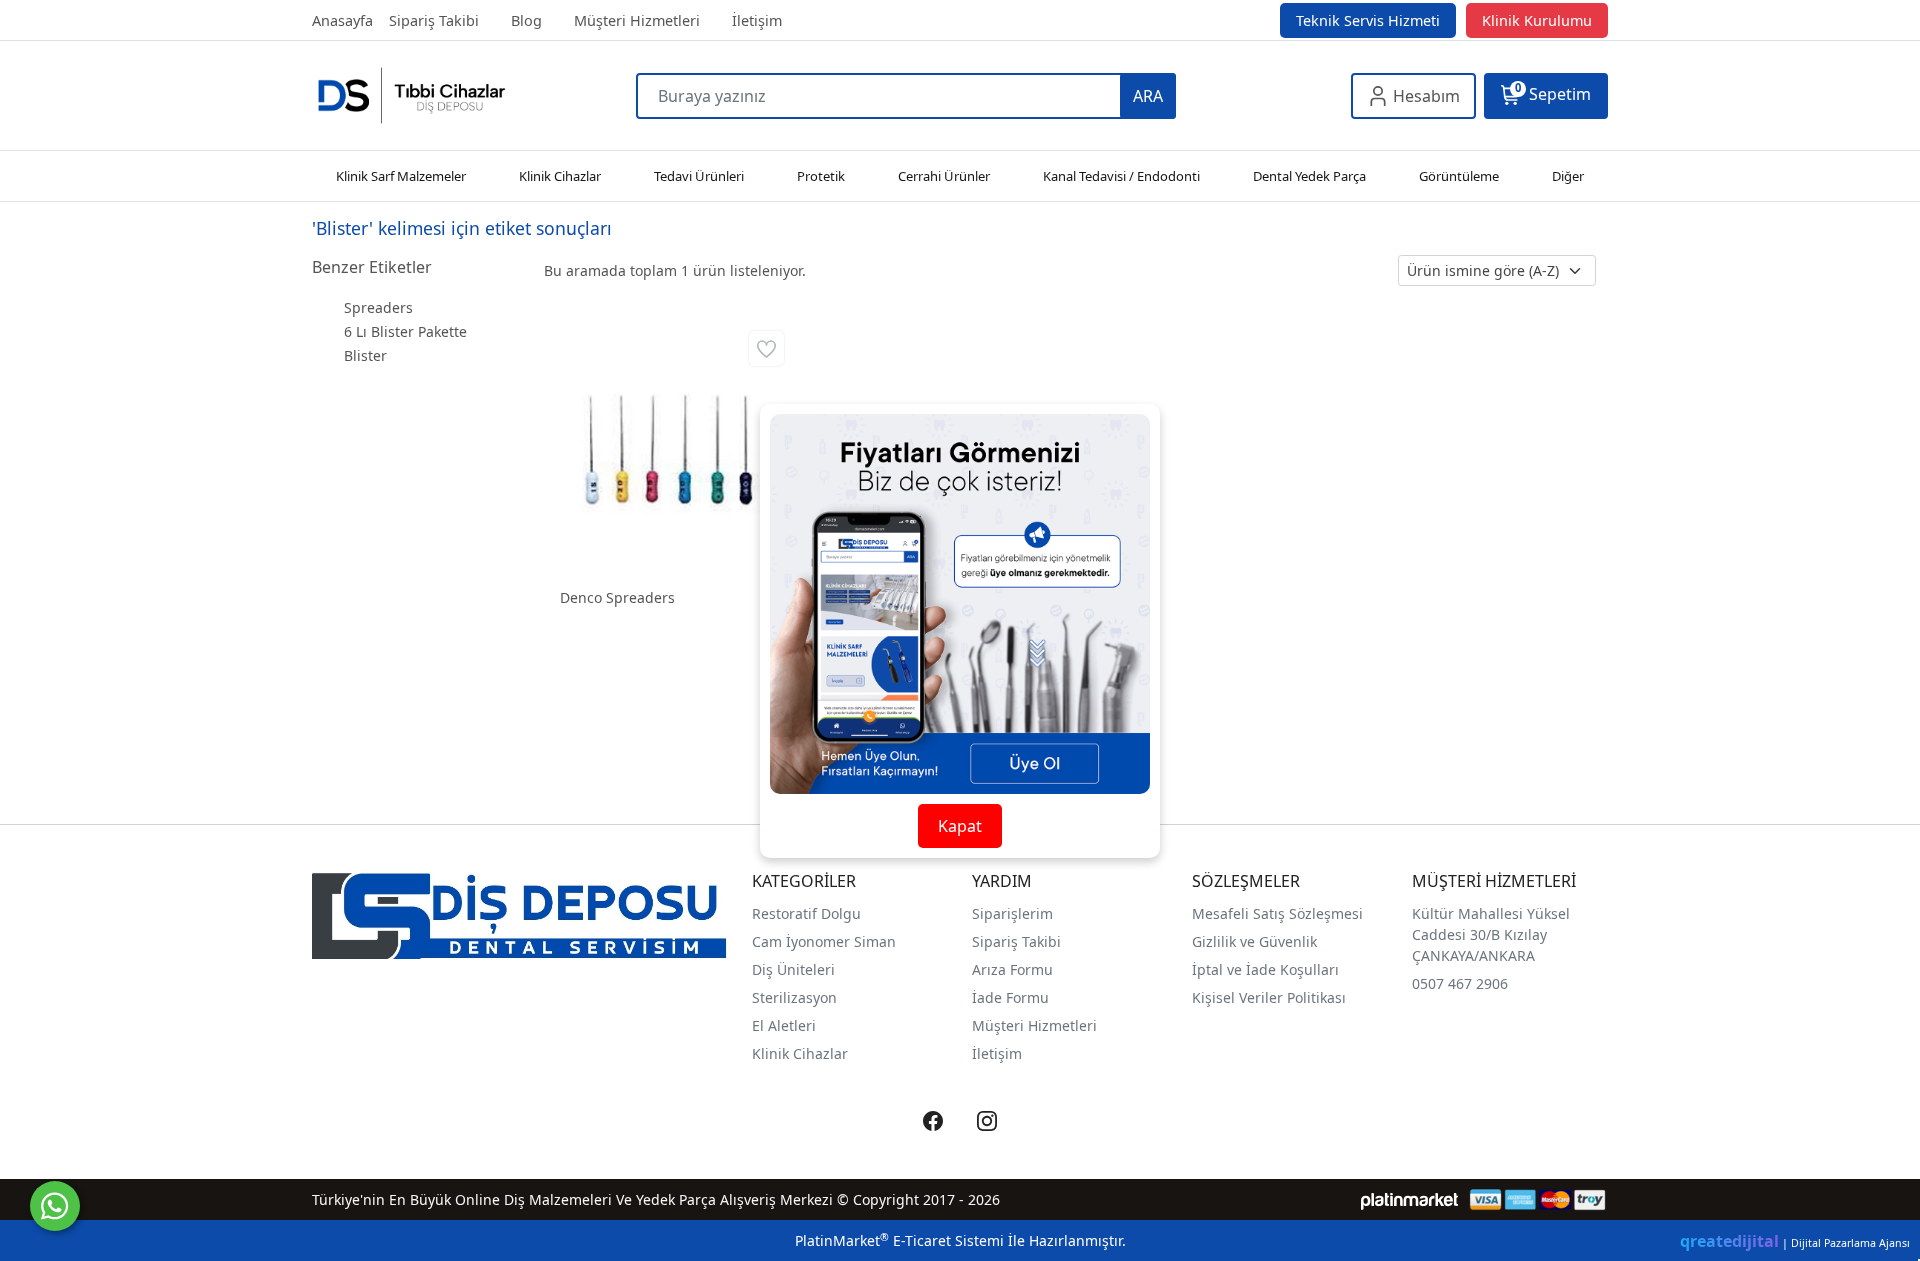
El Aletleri (784, 1025)
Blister (365, 355)
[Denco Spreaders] (666, 447)
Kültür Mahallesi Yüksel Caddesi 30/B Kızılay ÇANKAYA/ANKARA (1491, 934)
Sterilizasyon (794, 997)
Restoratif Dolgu (806, 913)
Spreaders (378, 307)
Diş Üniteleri (793, 969)
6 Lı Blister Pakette (405, 331)
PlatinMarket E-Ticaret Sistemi (899, 1240)
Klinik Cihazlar (800, 1053)
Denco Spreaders (617, 597)
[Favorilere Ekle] (766, 348)
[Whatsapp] (55, 1206)
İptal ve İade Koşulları (1265, 969)
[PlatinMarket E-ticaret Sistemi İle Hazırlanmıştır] (1409, 1199)
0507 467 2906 (1460, 983)
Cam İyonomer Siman (824, 941)
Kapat (960, 826)
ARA (1148, 96)
